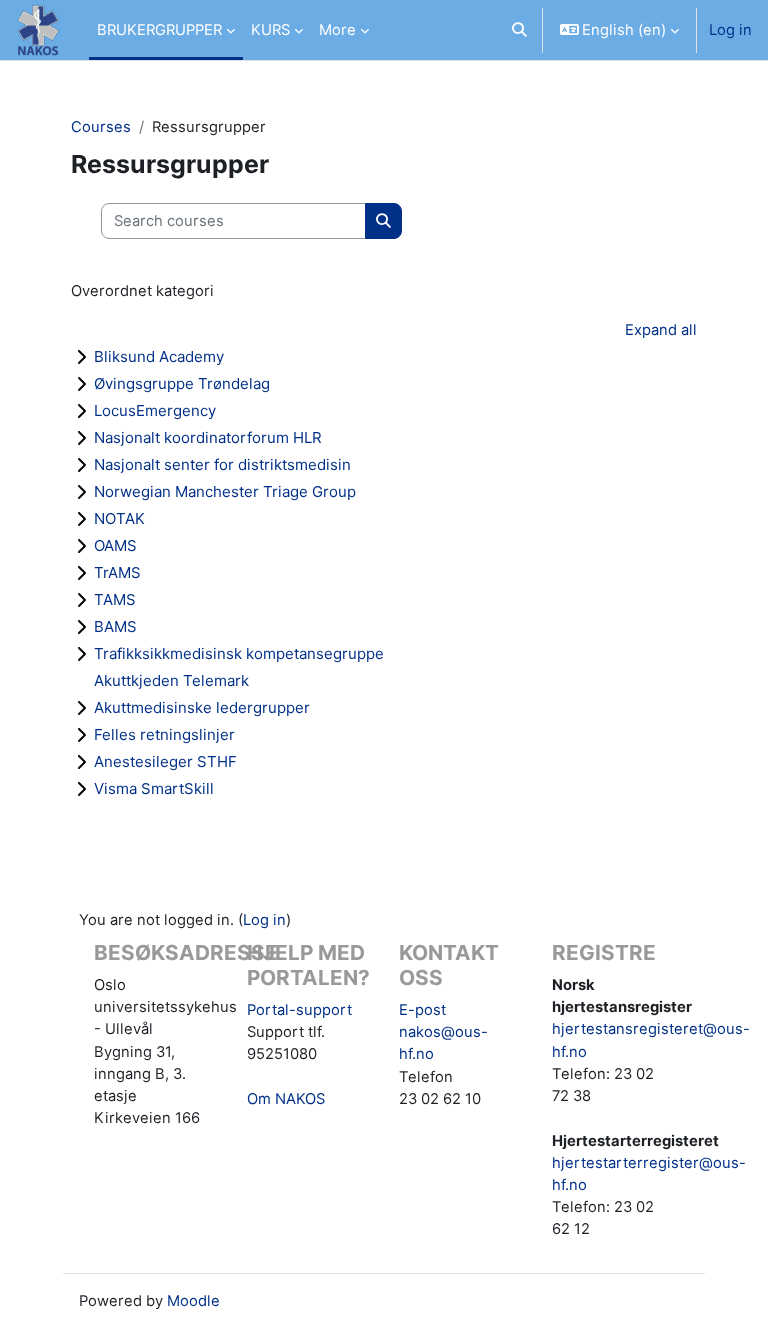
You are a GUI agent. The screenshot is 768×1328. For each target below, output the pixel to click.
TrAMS (117, 572)
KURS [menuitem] (270, 30)
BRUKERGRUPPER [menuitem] (159, 30)
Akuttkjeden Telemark (171, 680)
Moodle (193, 1301)
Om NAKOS (286, 1099)
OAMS (115, 545)
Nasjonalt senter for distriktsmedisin (222, 464)
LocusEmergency (155, 410)
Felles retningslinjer (164, 734)
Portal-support (299, 1010)
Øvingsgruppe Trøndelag (182, 383)
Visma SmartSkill (154, 788)
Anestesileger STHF (165, 761)
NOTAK (119, 518)
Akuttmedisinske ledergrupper (202, 707)
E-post (422, 1010)
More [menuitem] (337, 30)
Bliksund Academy (159, 356)
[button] (519, 30)
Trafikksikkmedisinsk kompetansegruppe (239, 653)
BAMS (115, 626)
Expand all (661, 330)
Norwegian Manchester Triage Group (225, 491)
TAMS (115, 599)
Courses (101, 127)
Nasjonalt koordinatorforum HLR (208, 437)
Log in (730, 30)
